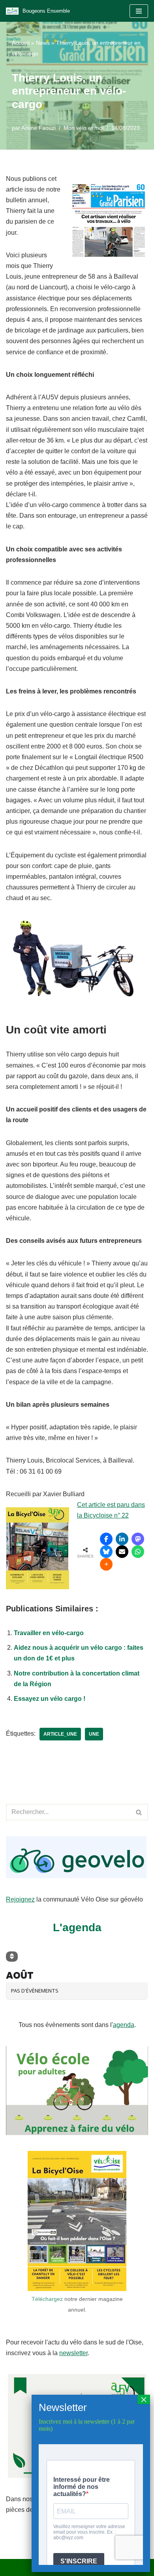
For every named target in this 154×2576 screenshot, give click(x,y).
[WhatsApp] (138, 1552)
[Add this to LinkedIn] (122, 1539)
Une (94, 1734)
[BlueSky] (106, 1552)
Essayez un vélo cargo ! (50, 1699)
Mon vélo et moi (84, 128)
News (43, 43)
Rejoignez (20, 1899)
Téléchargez (47, 2299)
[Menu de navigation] (139, 11)
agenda (124, 2025)
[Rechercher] (139, 1812)
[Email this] (122, 1552)
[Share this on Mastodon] (138, 1539)
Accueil (21, 43)
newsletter (73, 2353)
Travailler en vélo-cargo (49, 1633)
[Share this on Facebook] (106, 1539)
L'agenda (77, 1927)
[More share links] (106, 1564)
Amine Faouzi (38, 128)
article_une (60, 1734)
